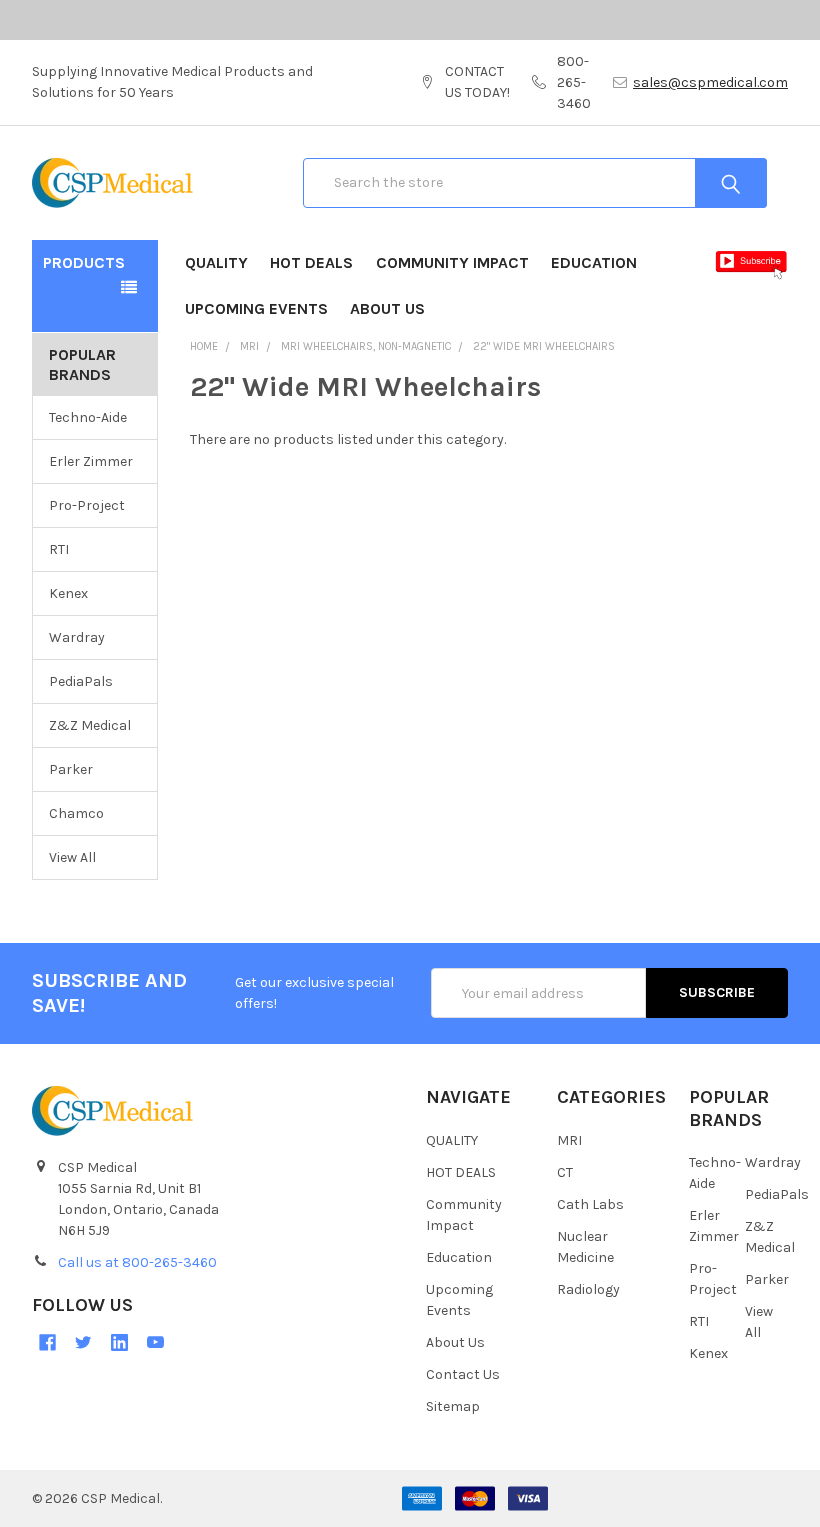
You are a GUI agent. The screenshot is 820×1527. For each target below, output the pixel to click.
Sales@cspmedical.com (710, 82)
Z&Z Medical (90, 725)
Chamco (76, 813)
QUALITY (216, 262)
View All (72, 857)
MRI (569, 1140)
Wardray (77, 637)
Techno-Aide (88, 417)
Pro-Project (87, 505)
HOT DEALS (311, 262)
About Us (387, 308)
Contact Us (463, 1374)
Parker (71, 769)
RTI (59, 549)
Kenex (68, 593)
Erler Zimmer (91, 461)
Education (594, 262)
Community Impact (452, 262)
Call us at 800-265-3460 (137, 1262)
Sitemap (453, 1406)
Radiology (588, 1289)
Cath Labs (590, 1204)
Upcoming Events (256, 308)
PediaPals (81, 681)
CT (565, 1172)
